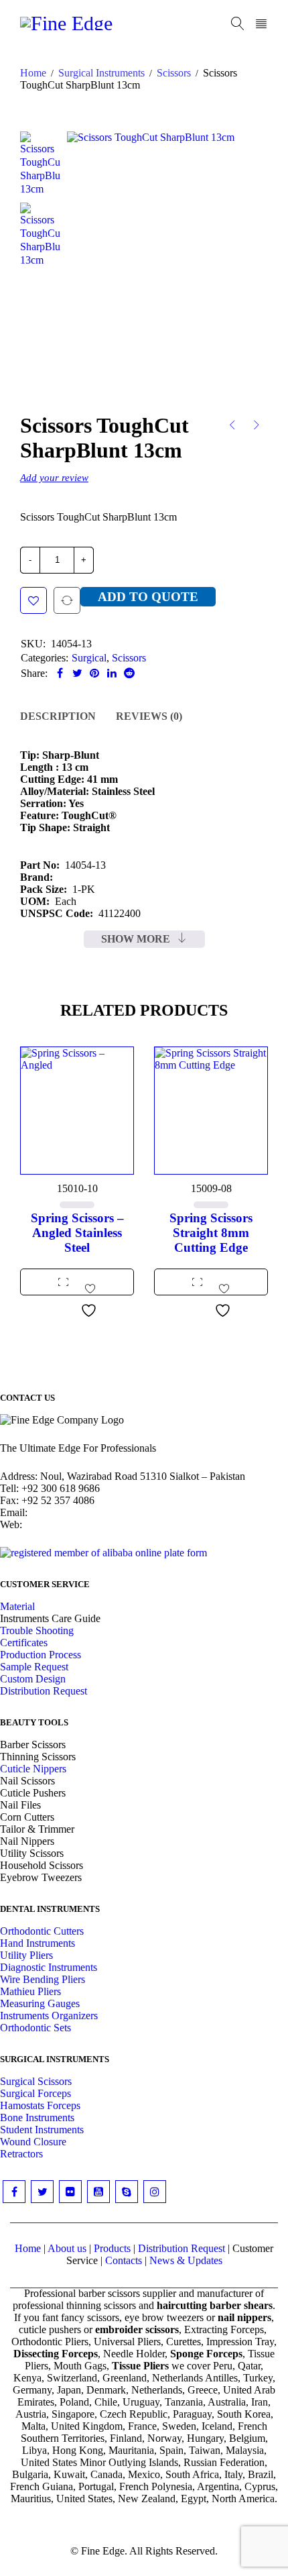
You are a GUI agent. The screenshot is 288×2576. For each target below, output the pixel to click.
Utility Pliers (26, 1955)
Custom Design (33, 1679)
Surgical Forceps (35, 2093)
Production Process (41, 1655)
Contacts (124, 2260)
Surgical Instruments (101, 73)
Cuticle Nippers (33, 1769)
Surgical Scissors (36, 2081)
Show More (136, 939)
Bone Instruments (37, 2117)
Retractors (21, 2154)
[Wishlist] (33, 600)
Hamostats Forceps (40, 2105)
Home (33, 73)
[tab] (58, 716)
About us (67, 2248)
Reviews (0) (149, 716)
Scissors (174, 73)
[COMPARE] (67, 600)
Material (17, 1606)
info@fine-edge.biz (71, 1512)
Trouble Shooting (37, 1630)
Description (58, 716)
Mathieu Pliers (30, 1991)
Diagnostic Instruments (49, 1967)
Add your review (54, 477)
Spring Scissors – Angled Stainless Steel (77, 1233)
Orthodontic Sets (35, 2028)
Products (112, 2248)
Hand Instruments (38, 1943)
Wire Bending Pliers (43, 1979)
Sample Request (34, 1667)
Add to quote (148, 597)
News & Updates (186, 2260)
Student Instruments (42, 2130)
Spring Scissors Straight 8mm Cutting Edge (211, 1233)
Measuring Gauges (40, 2003)
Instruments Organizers (49, 2016)
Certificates (24, 1643)
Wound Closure (33, 2142)
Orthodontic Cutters (42, 1931)
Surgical (89, 658)
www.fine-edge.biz (65, 1524)
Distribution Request (44, 1691)
